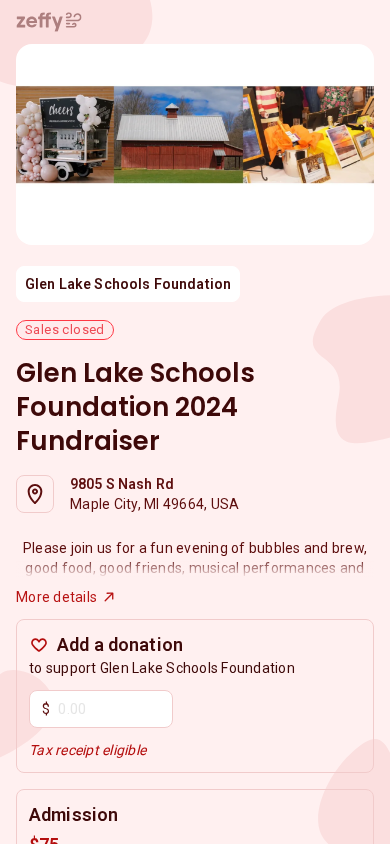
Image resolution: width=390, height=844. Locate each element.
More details (56, 597)
